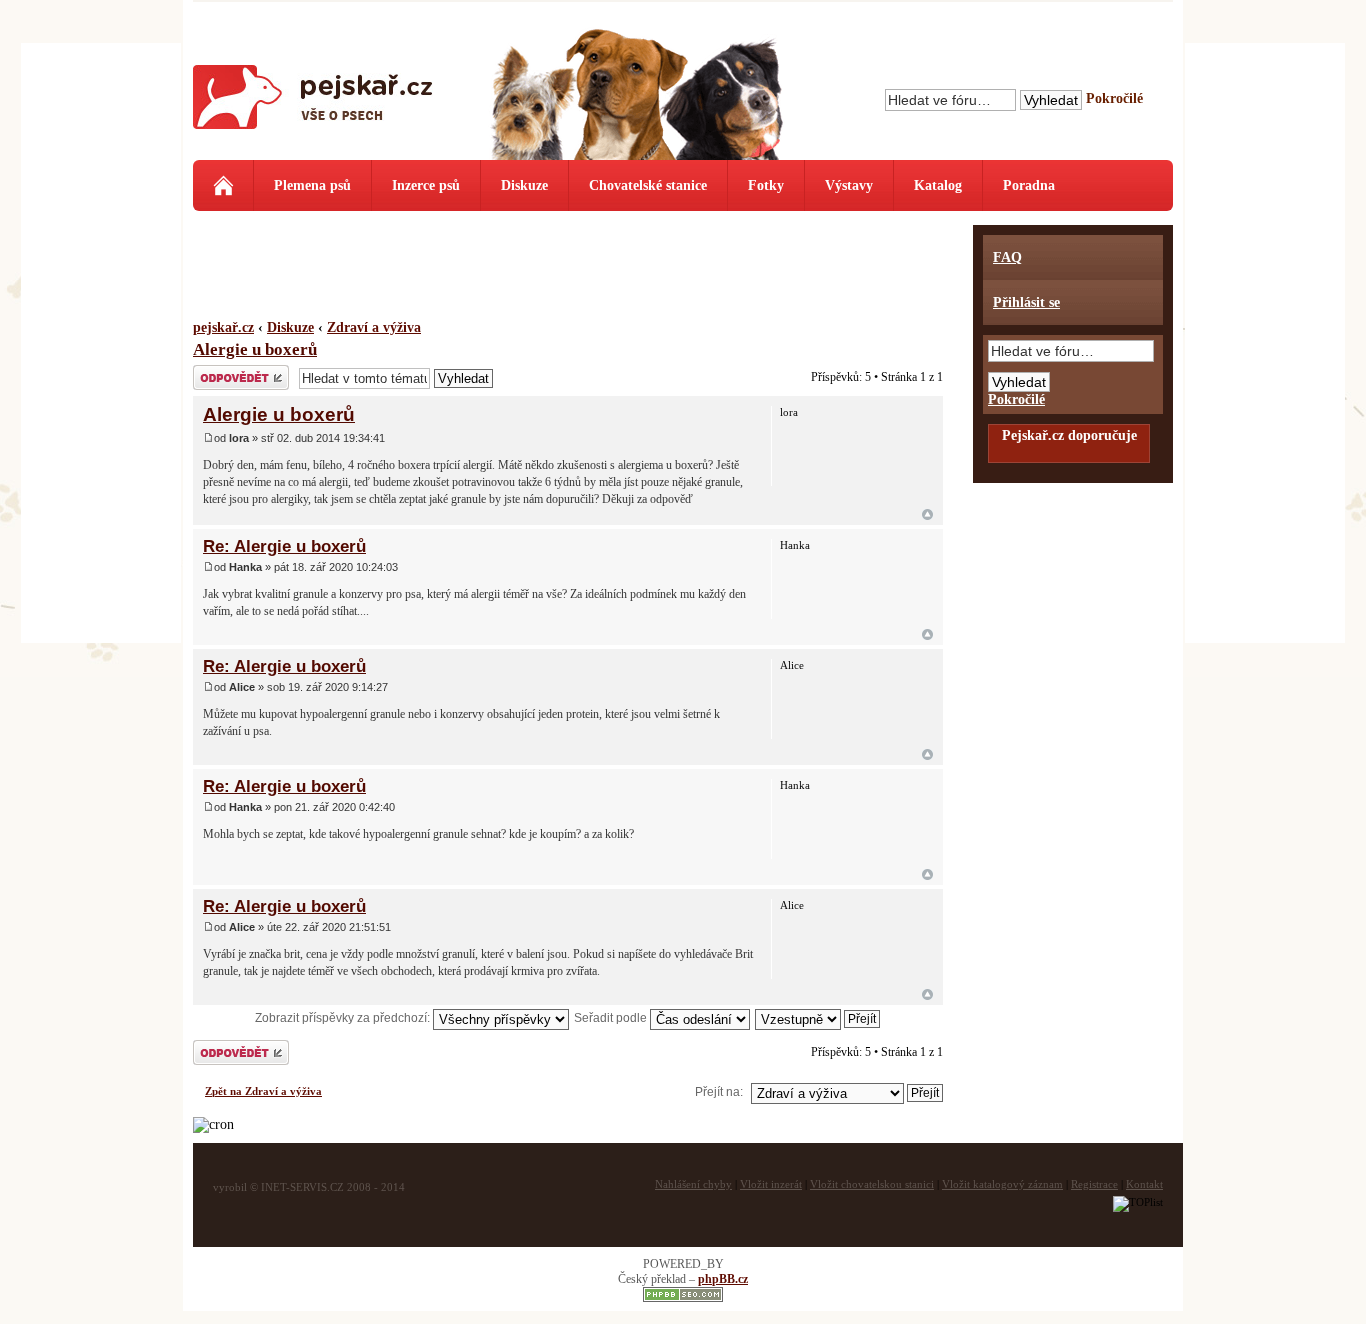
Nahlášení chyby (693, 1184)
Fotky (766, 185)
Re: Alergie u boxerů (284, 546)
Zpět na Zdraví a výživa (263, 1091)
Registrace (1094, 1184)
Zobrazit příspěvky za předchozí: (344, 1018)
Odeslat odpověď (237, 372)
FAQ (1007, 257)
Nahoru (927, 514)
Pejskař (313, 105)
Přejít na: (719, 1092)
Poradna (1029, 185)
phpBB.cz (723, 1279)
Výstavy (849, 185)
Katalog (938, 185)
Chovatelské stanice (648, 185)
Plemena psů (312, 185)
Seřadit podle (612, 1018)
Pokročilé (1114, 98)
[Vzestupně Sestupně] (818, 1018)
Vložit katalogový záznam (1002, 1184)
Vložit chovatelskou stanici (872, 1184)
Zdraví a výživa (374, 327)
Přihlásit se (1026, 302)
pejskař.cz (223, 327)
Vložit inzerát (771, 1184)
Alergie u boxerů (255, 349)
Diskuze (524, 185)
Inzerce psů (426, 185)
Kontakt (1144, 1184)
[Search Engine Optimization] (683, 1298)
